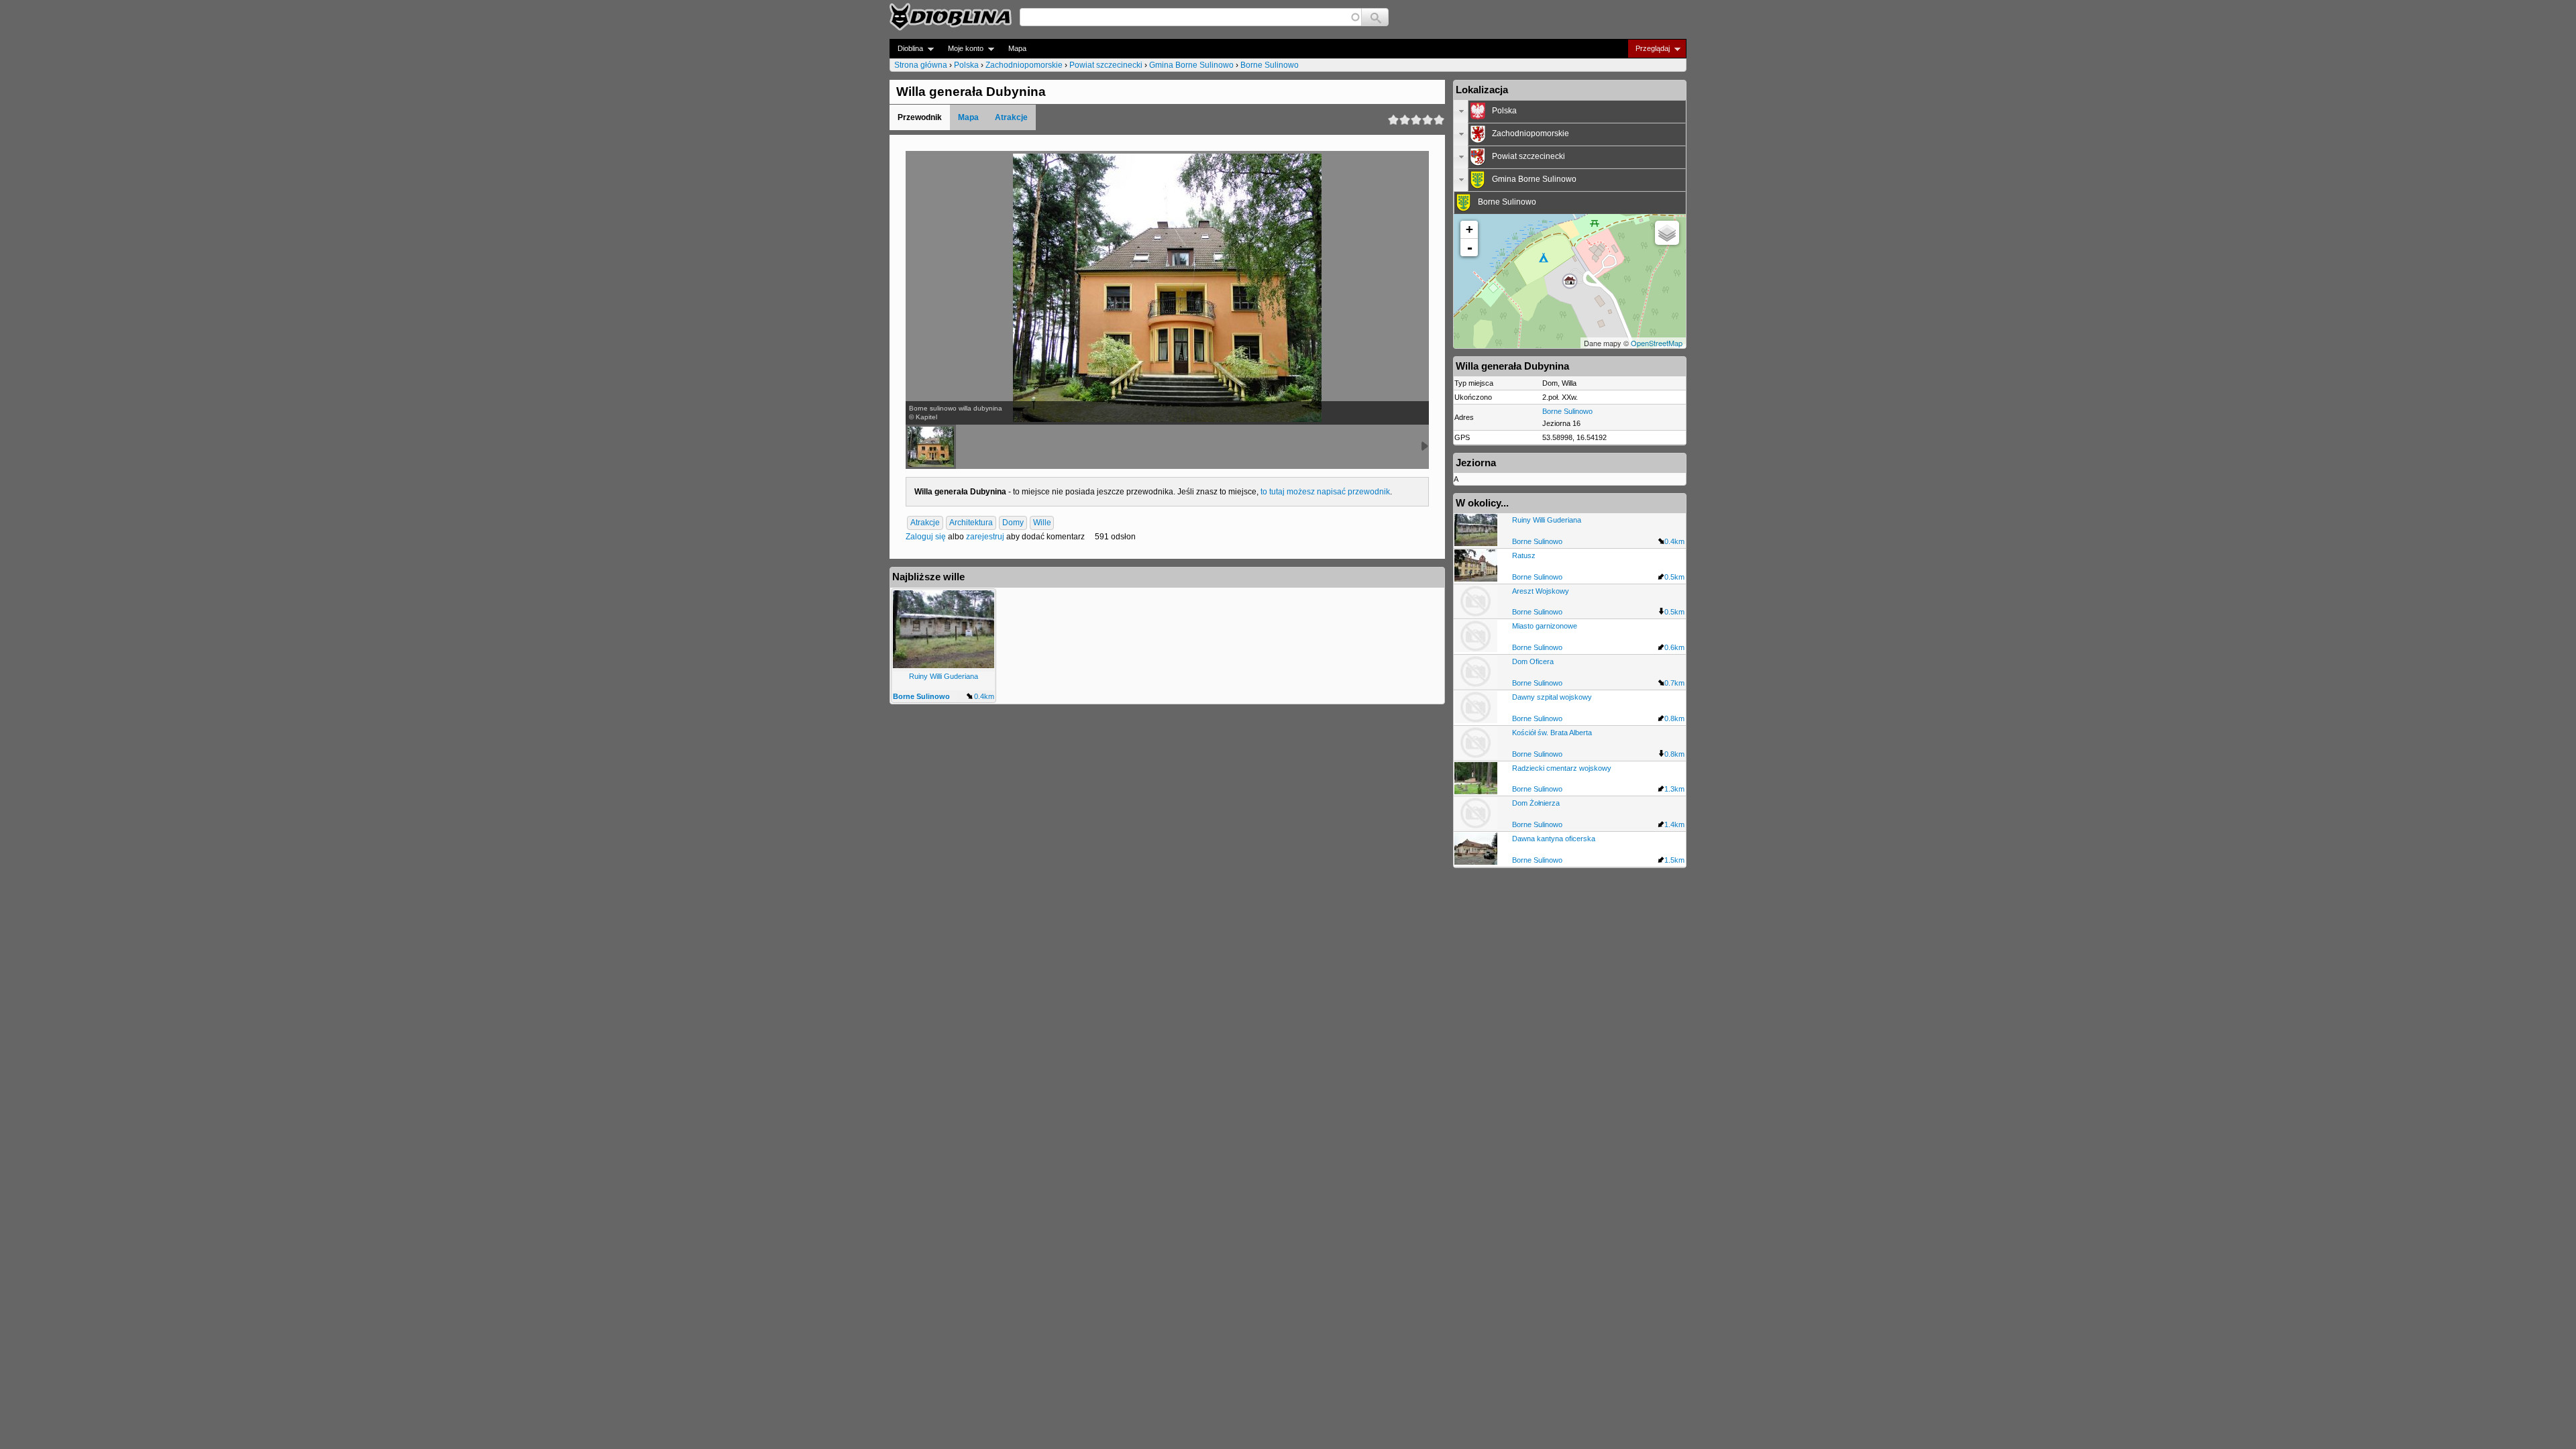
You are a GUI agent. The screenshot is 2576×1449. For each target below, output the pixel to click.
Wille (1042, 523)
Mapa (1017, 48)
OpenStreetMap (1657, 343)
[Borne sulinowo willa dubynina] (931, 447)
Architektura (971, 523)
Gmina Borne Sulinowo (1191, 65)
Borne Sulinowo (1270, 65)
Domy (1013, 523)
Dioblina (906, 49)
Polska (966, 65)
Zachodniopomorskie (1024, 65)
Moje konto (962, 49)
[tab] (1570, 111)
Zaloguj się (926, 537)
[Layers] (1667, 233)
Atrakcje (1011, 117)
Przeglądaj (1649, 49)
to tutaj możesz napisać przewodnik (1325, 492)
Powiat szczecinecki (1106, 65)
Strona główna (921, 65)
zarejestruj (985, 537)
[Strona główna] (951, 17)
